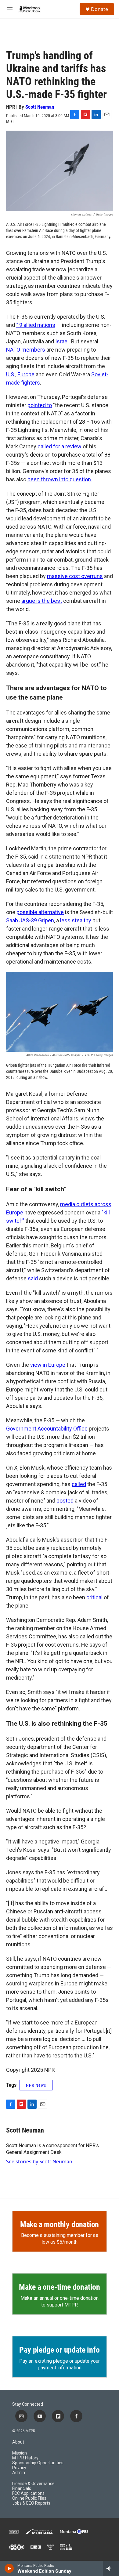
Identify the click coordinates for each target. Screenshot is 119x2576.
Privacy (19, 2468)
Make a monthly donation (60, 2224)
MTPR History (25, 2458)
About (18, 2442)
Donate (99, 9)
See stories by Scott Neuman (39, 2162)
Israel (62, 341)
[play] (9, 2568)
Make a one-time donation (60, 2287)
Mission (20, 2453)
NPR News (36, 2085)
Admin (19, 2473)
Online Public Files (29, 2498)
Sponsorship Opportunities (38, 2463)
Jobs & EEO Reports (31, 2503)
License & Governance (33, 2484)
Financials (22, 2489)
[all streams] (111, 2568)
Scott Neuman (40, 107)
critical (94, 1597)
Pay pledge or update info (59, 2350)
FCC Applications (28, 2493)
